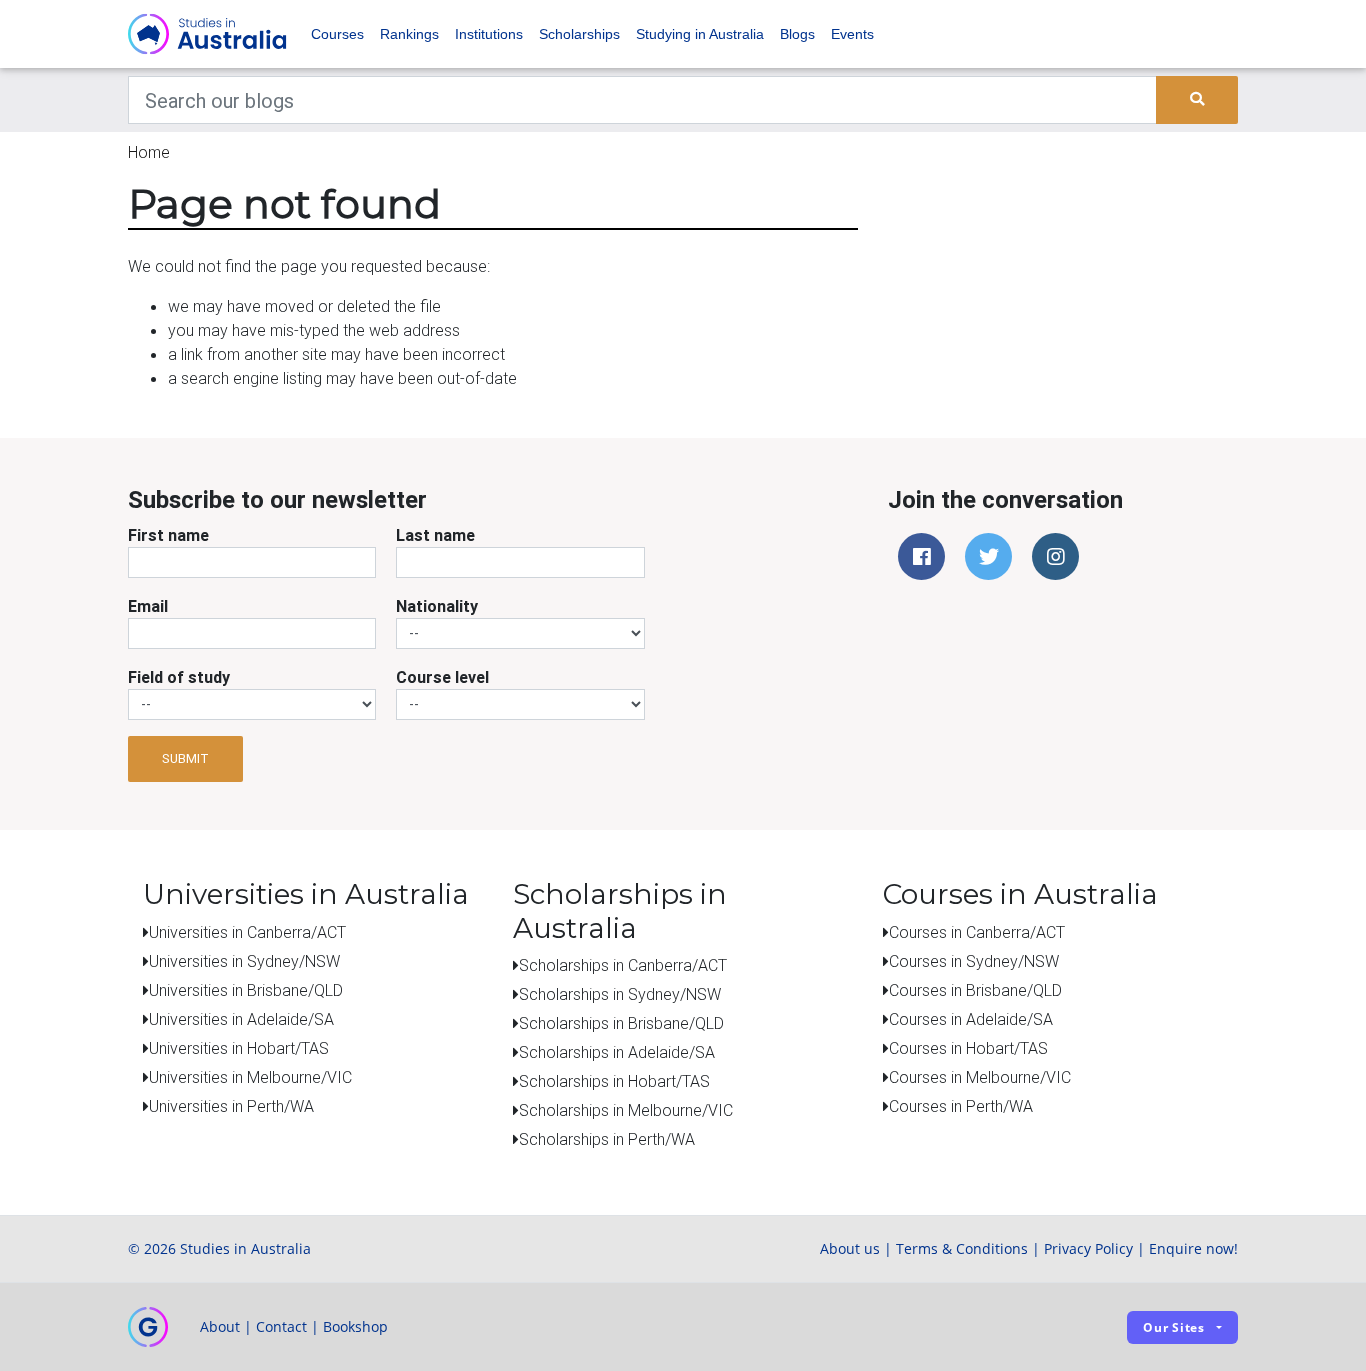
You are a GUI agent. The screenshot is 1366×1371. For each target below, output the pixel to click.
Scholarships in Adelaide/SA (617, 1052)
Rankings (409, 34)
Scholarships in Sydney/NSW (620, 994)
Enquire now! (1193, 1248)
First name (168, 535)
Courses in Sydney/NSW (974, 961)
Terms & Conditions (962, 1248)
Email (148, 606)
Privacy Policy (1088, 1248)
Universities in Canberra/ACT (247, 932)
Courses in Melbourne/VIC (980, 1077)
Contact (281, 1326)
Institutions (489, 34)
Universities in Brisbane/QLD (246, 990)
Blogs (797, 34)
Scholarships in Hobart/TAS (614, 1081)
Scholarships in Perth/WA (607, 1139)
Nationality (437, 606)
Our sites (1174, 1327)
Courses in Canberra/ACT (977, 932)
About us (850, 1248)
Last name (435, 535)
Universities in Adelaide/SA (241, 1019)
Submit (185, 758)
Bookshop (355, 1326)
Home (149, 152)
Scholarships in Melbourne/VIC (626, 1110)
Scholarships (579, 34)
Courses (337, 34)
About (220, 1326)
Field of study (179, 677)
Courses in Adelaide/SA (971, 1019)
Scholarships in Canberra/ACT (623, 965)
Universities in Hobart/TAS (239, 1048)
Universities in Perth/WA (231, 1106)
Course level (442, 677)
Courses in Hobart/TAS (968, 1048)
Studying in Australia (700, 34)
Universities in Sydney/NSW (244, 961)
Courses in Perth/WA (961, 1106)
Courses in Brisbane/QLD (975, 990)
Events (852, 34)
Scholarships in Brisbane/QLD (621, 1023)
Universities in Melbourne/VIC (250, 1077)
